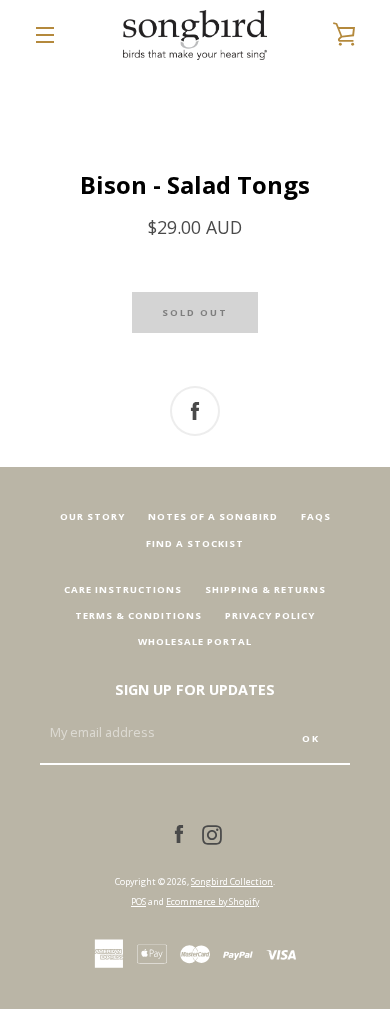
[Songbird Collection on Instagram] (212, 833)
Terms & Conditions (138, 615)
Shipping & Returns (265, 589)
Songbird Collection (232, 881)
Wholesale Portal (195, 641)
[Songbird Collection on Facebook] (179, 833)
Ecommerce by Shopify (212, 901)
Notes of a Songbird (213, 516)
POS (138, 901)
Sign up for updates (195, 689)
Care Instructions (123, 589)
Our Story (92, 516)
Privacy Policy (270, 615)
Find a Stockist (195, 543)
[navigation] (45, 35)
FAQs (316, 516)
